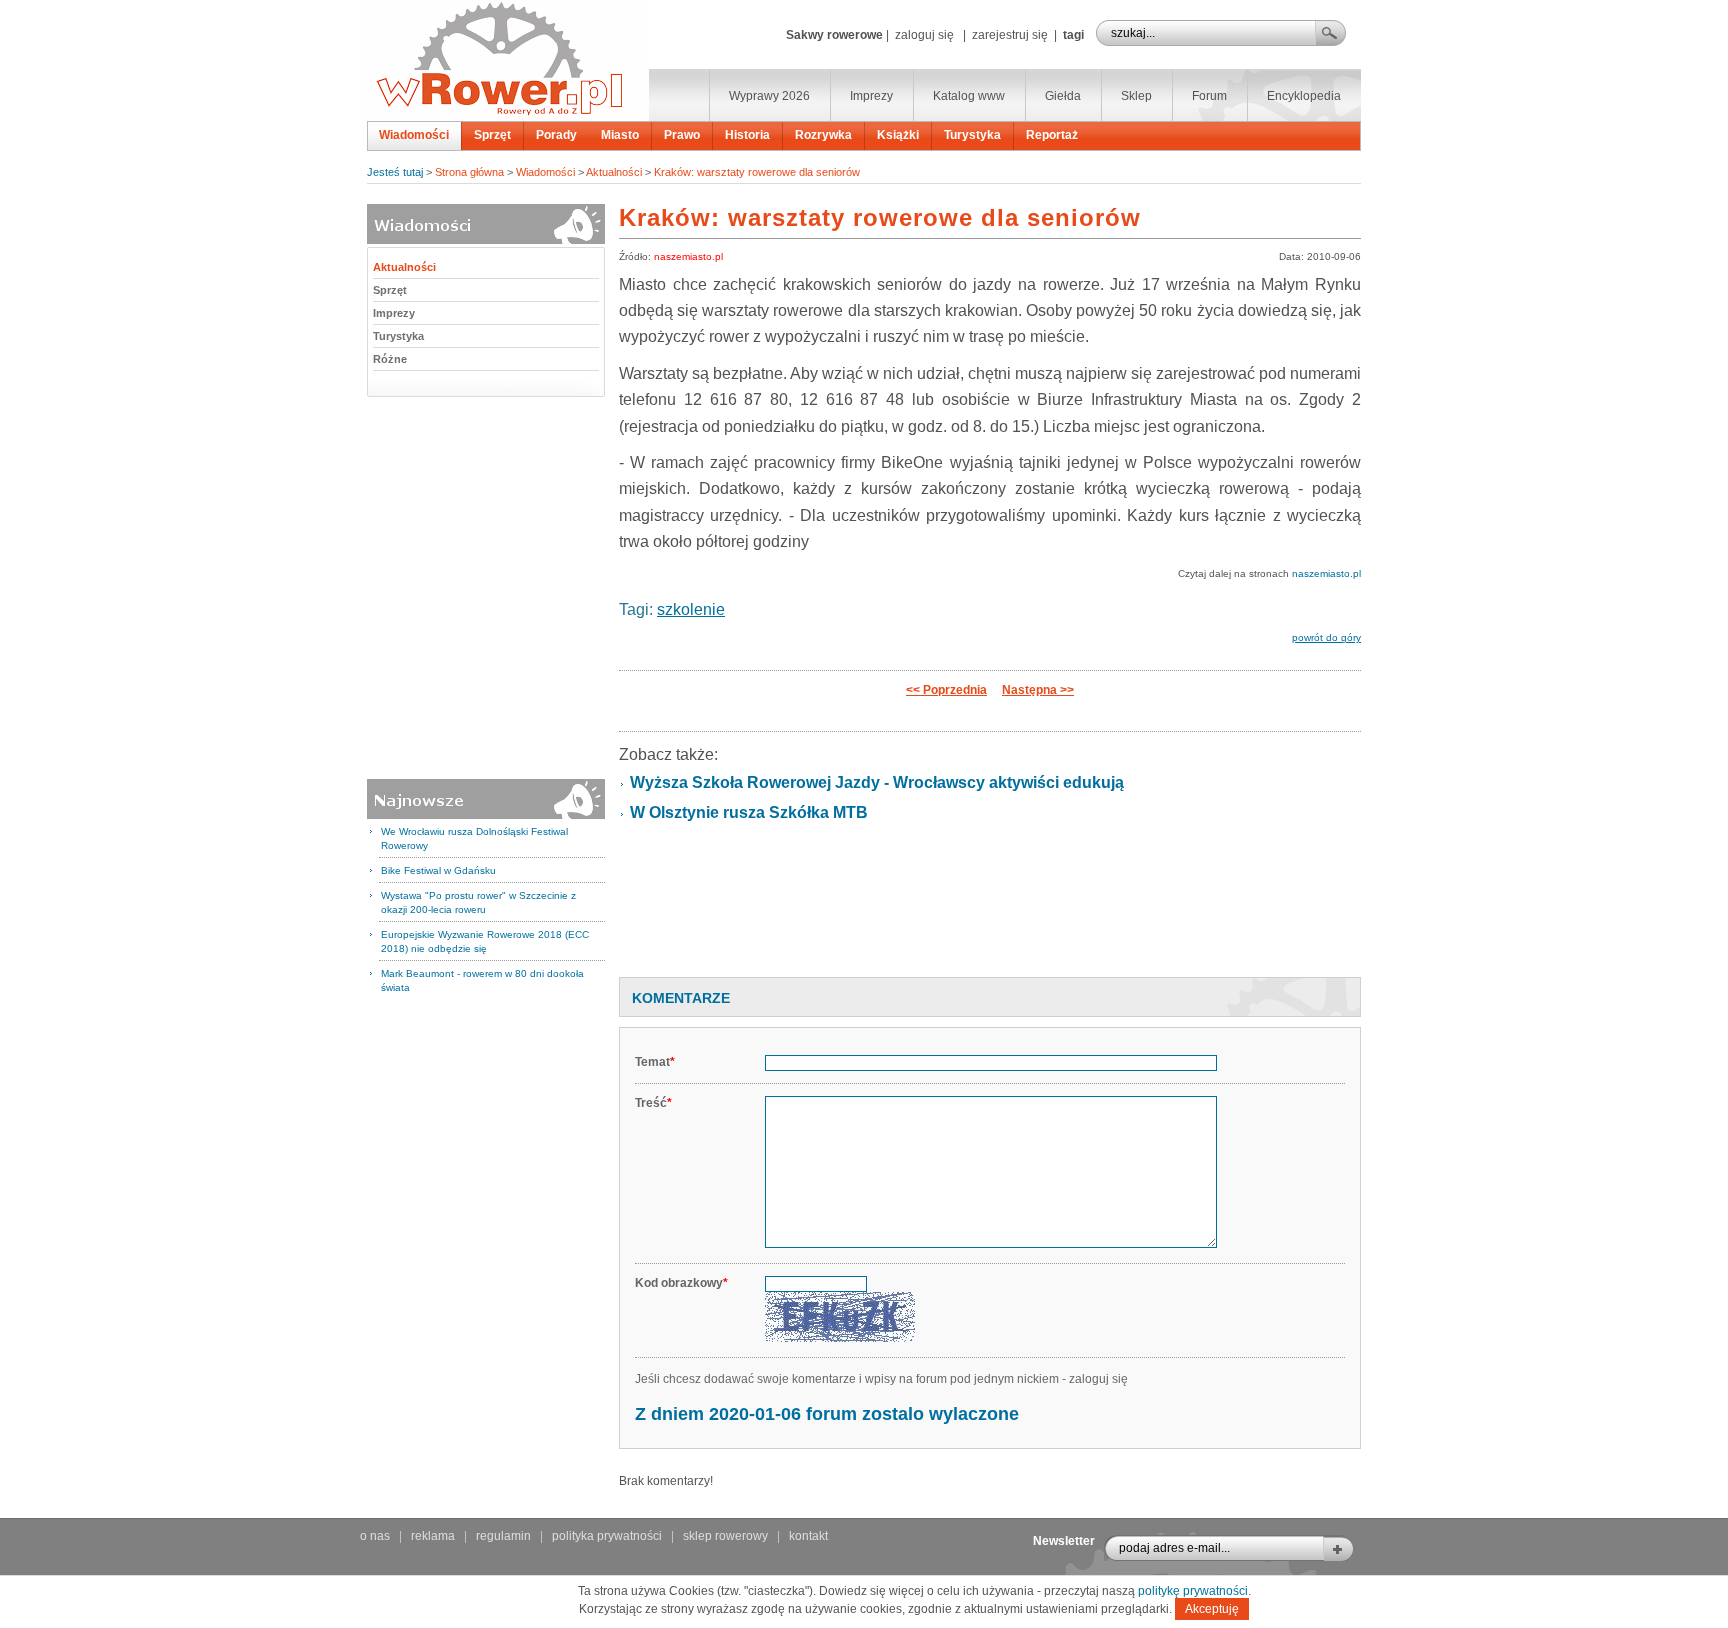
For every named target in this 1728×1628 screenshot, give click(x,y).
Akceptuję (1212, 1609)
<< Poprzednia (946, 690)
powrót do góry (1326, 637)
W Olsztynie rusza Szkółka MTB (749, 812)
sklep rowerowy (725, 1536)
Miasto (620, 135)
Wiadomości (414, 135)
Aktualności (614, 172)
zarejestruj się (1010, 35)
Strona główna (469, 172)
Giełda (1063, 96)
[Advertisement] (990, 909)
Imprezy (871, 96)
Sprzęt (492, 135)
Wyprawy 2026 (769, 96)
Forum (1209, 96)
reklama (433, 1536)
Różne (390, 359)
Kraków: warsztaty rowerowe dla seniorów (757, 172)
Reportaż (1052, 135)
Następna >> (1038, 690)
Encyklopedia (1304, 96)
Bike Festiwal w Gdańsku (438, 870)
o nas (375, 1536)
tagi (1073, 35)
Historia (747, 135)
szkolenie (691, 609)
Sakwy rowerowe (834, 35)
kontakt (808, 1536)
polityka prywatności (607, 1536)
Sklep (1136, 96)
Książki (898, 135)
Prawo (682, 135)
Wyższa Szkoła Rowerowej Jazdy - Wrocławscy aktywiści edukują (877, 782)
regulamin (503, 1536)
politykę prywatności (1193, 1591)
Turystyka (972, 135)
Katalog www (969, 96)
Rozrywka (823, 135)
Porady (556, 135)
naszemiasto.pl (688, 256)
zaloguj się (924, 35)
